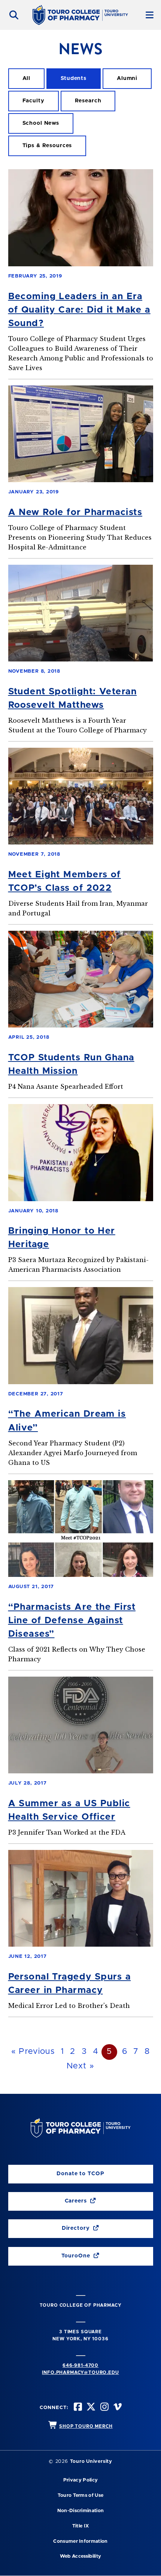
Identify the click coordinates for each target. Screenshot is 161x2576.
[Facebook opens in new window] (77, 2408)
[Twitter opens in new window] (90, 2408)
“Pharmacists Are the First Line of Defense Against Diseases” (72, 1621)
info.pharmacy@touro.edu (80, 2372)
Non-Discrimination (81, 2511)
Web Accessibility (80, 2556)
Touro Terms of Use (81, 2496)
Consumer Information (80, 2541)
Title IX (81, 2526)
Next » (80, 2066)
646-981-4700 (80, 2365)
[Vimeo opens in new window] (117, 2408)
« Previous (33, 2052)
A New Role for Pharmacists (75, 512)
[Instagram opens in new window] (104, 2408)
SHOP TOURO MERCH (86, 2426)
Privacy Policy (80, 2480)
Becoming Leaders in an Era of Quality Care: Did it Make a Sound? (79, 310)
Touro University (91, 2462)
